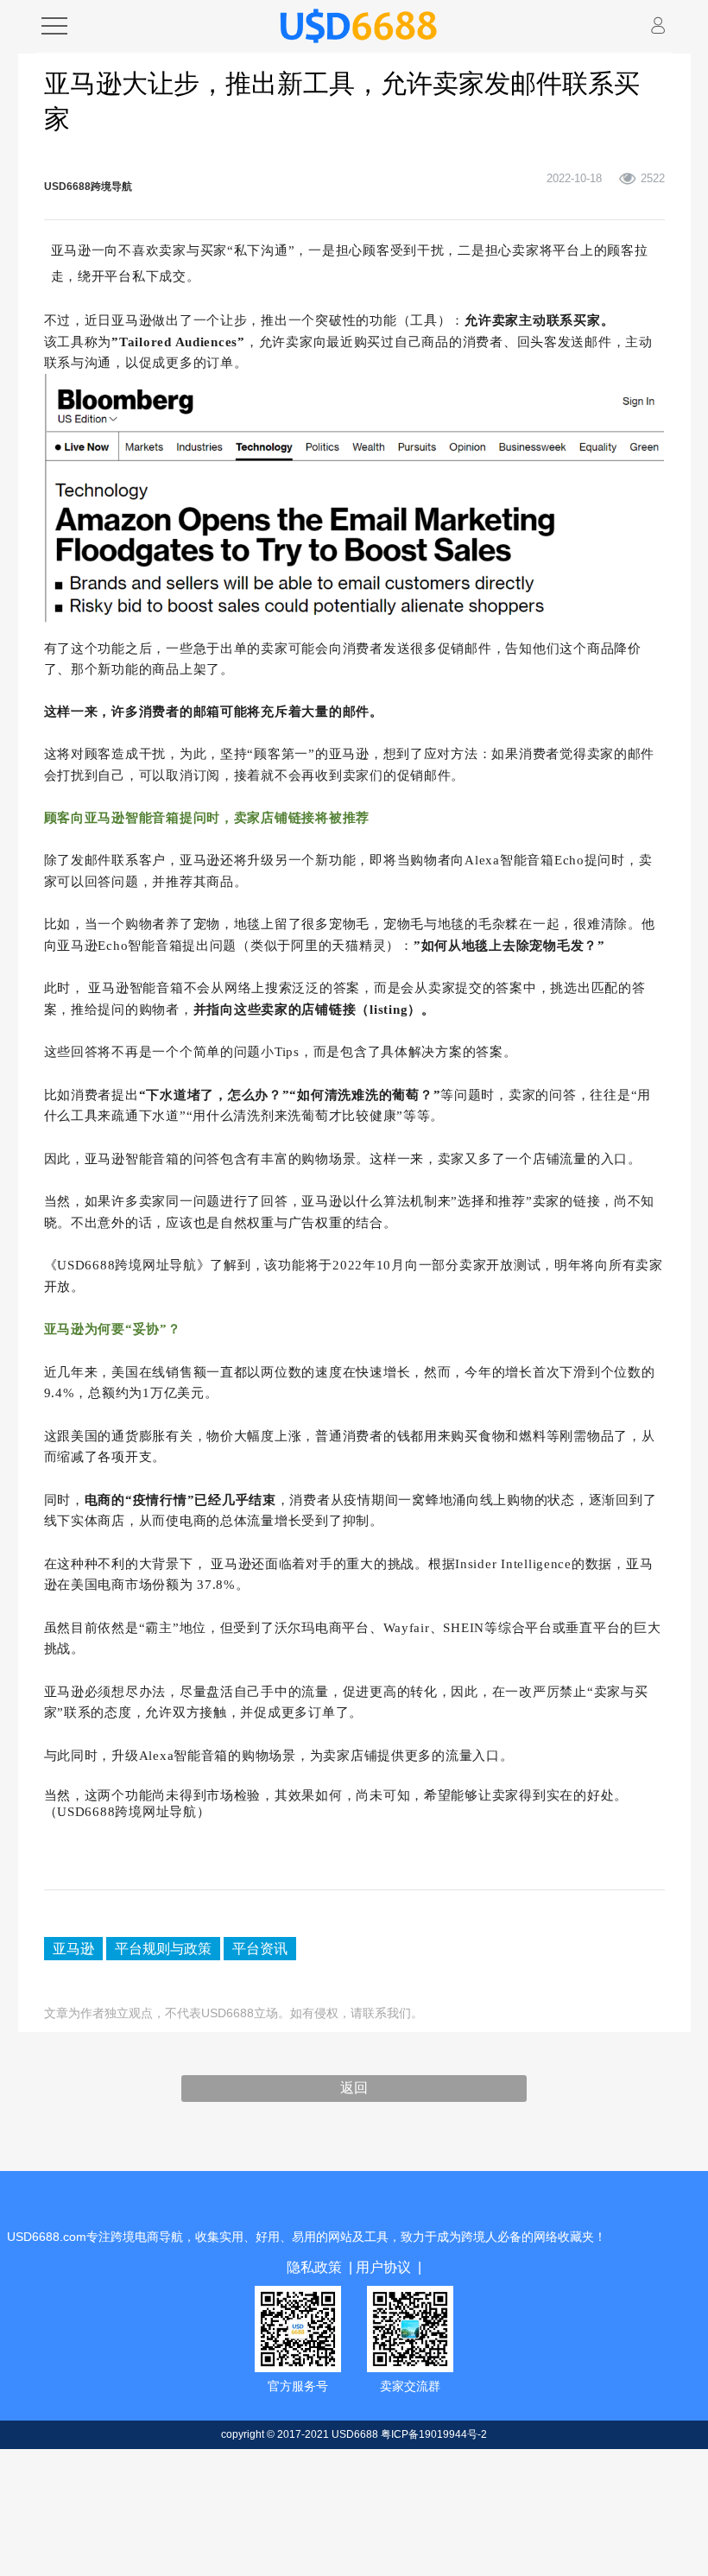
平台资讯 (217, 1945)
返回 (354, 2083)
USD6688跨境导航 (88, 187)
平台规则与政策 (140, 1945)
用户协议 (376, 2259)
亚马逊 (68, 1945)
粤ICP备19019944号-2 (434, 2424)
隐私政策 (323, 2259)
